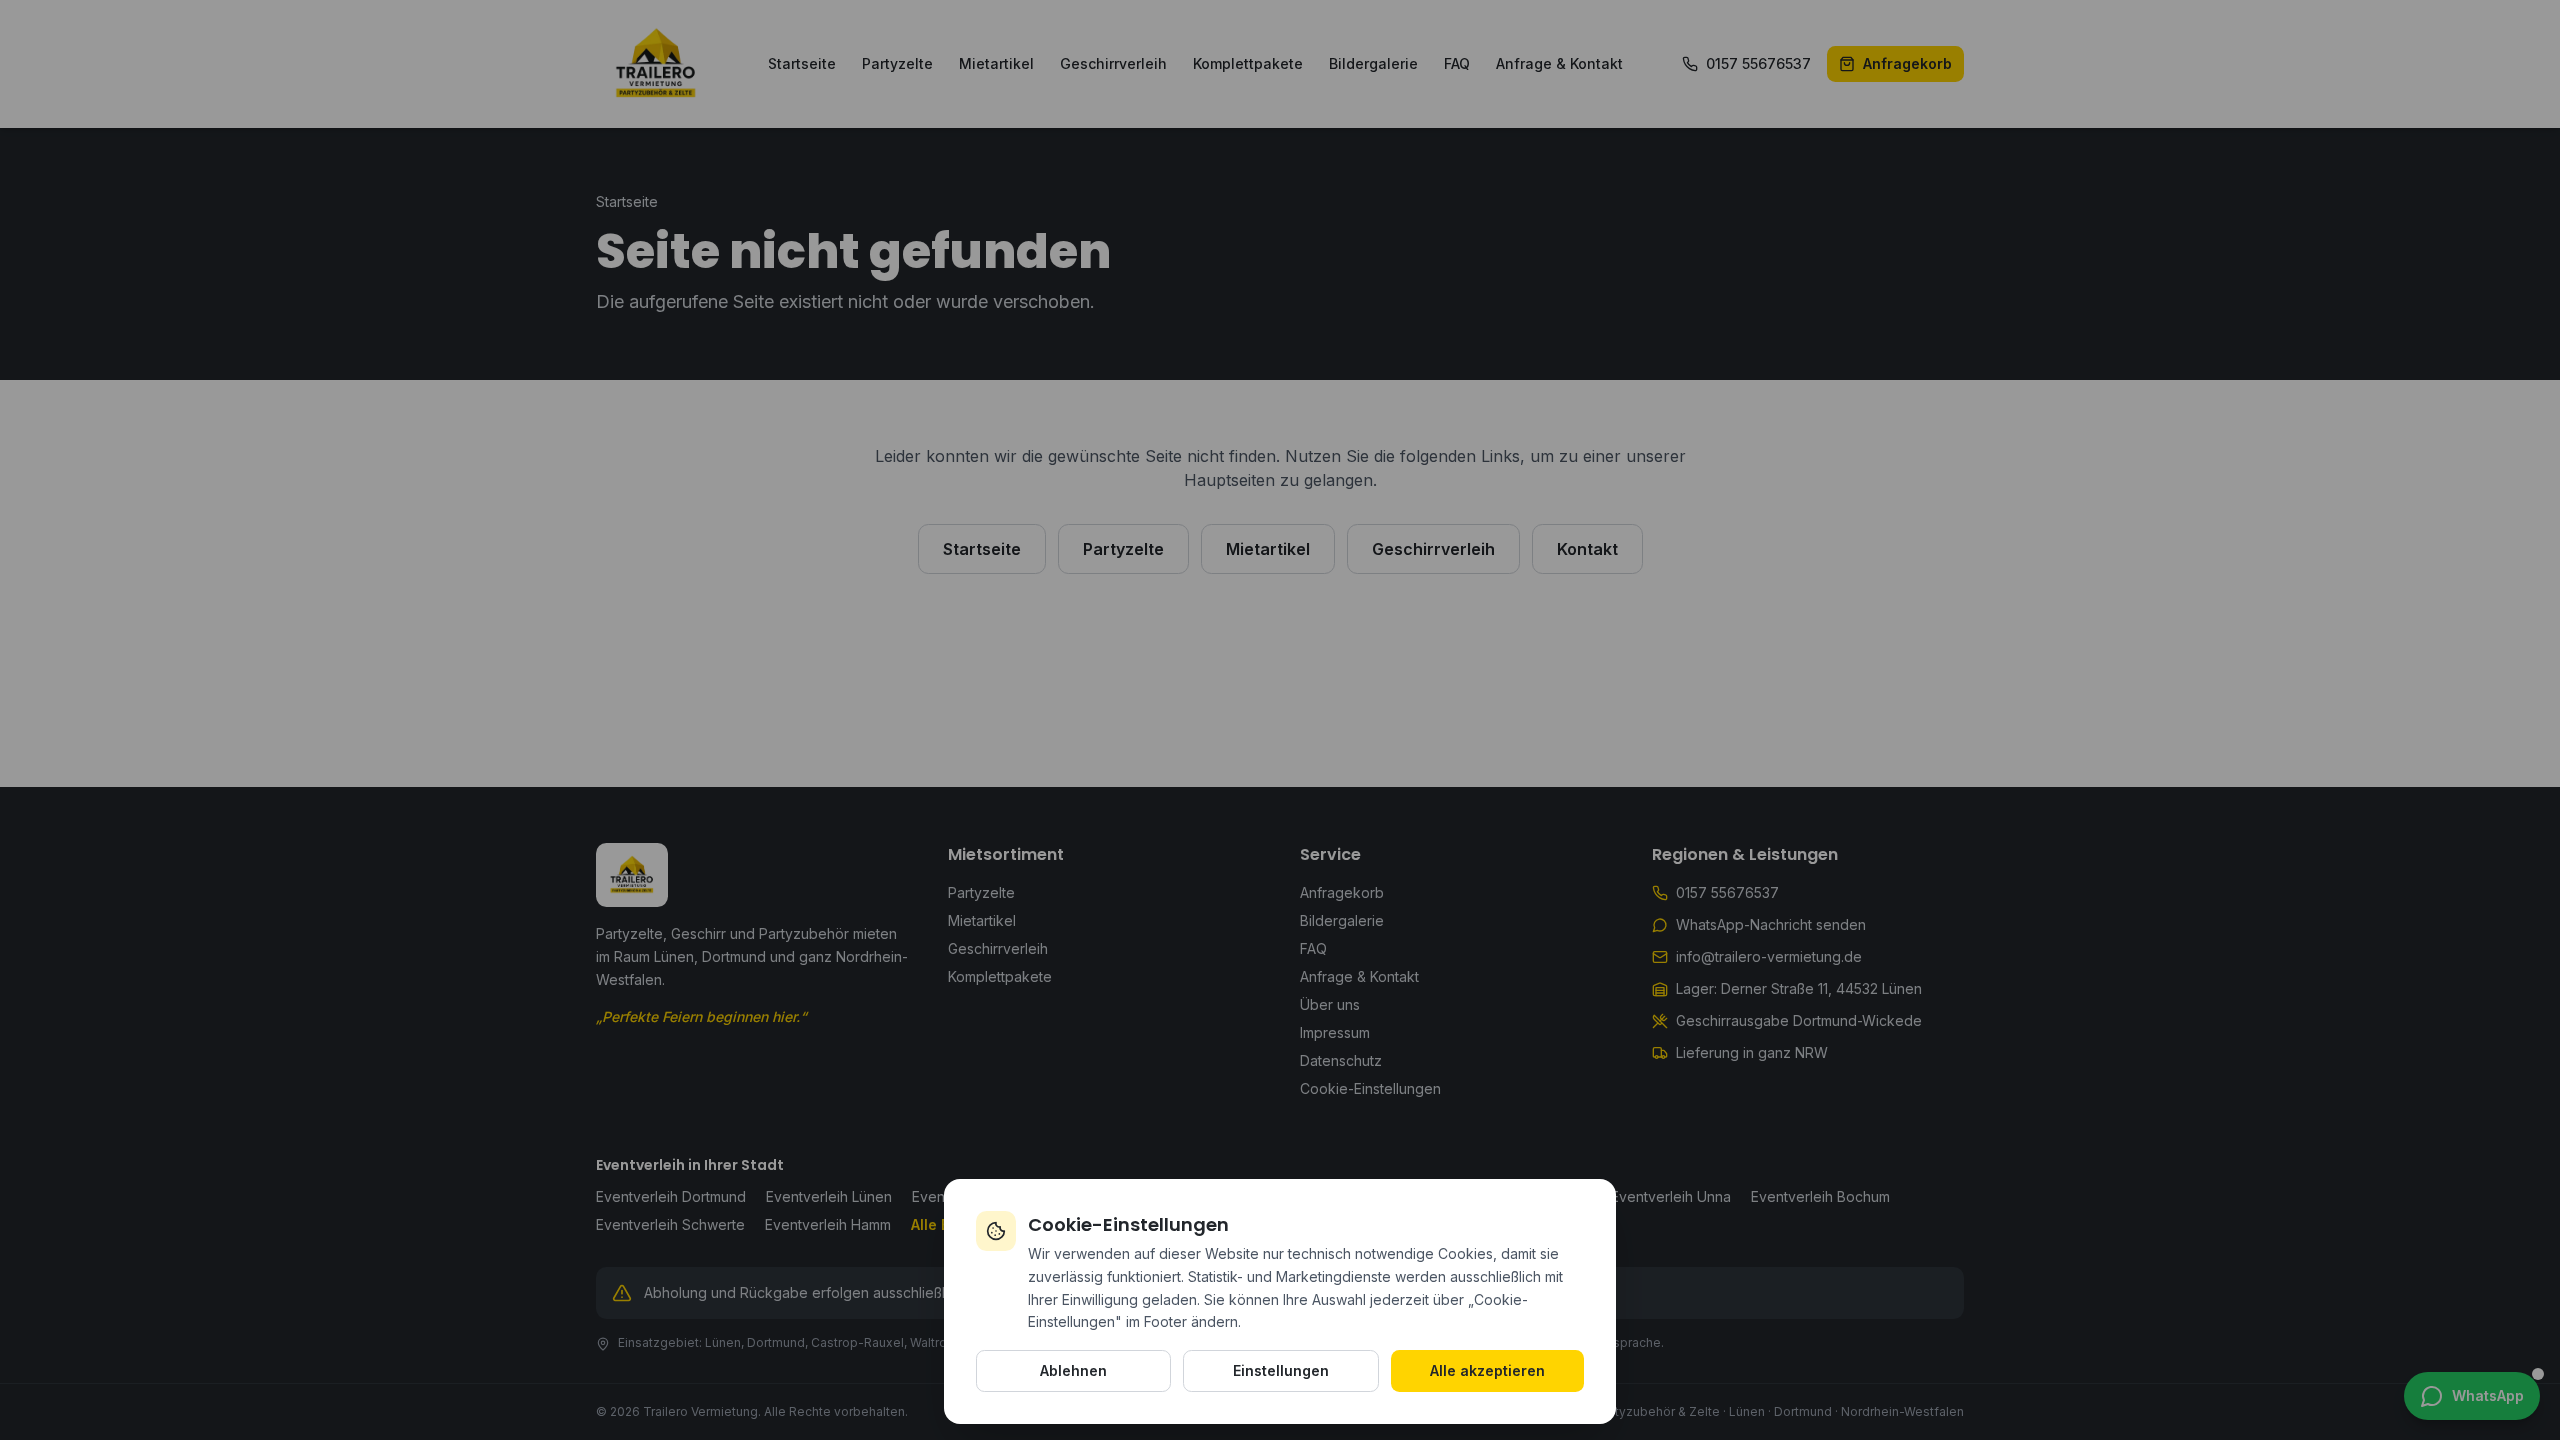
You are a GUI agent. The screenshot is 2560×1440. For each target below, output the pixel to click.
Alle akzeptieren (1487, 1370)
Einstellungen (1281, 1370)
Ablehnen (1073, 1370)
